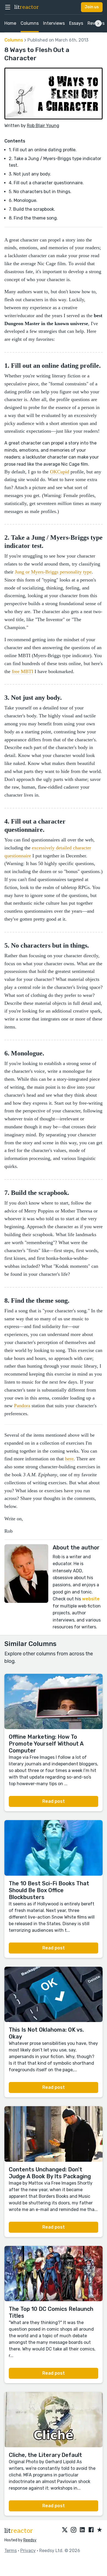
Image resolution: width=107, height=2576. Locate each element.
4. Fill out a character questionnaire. (46, 183)
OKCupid (60, 472)
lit (27, 7)
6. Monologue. (23, 200)
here (69, 1459)
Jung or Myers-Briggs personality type (53, 572)
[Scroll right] (98, 23)
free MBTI (22, 671)
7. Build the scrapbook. (32, 209)
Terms (11, 2551)
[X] (65, 2530)
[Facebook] (91, 2530)
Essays (76, 23)
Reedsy (30, 2540)
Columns (30, 23)
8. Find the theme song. (33, 218)
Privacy (28, 2551)
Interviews (54, 23)
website (91, 1599)
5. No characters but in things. (40, 192)
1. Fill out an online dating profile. (43, 150)
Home (10, 23)
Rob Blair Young (43, 126)
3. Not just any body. (30, 174)
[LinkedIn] (82, 2530)
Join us (92, 7)
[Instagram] (74, 2530)
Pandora (22, 1406)
